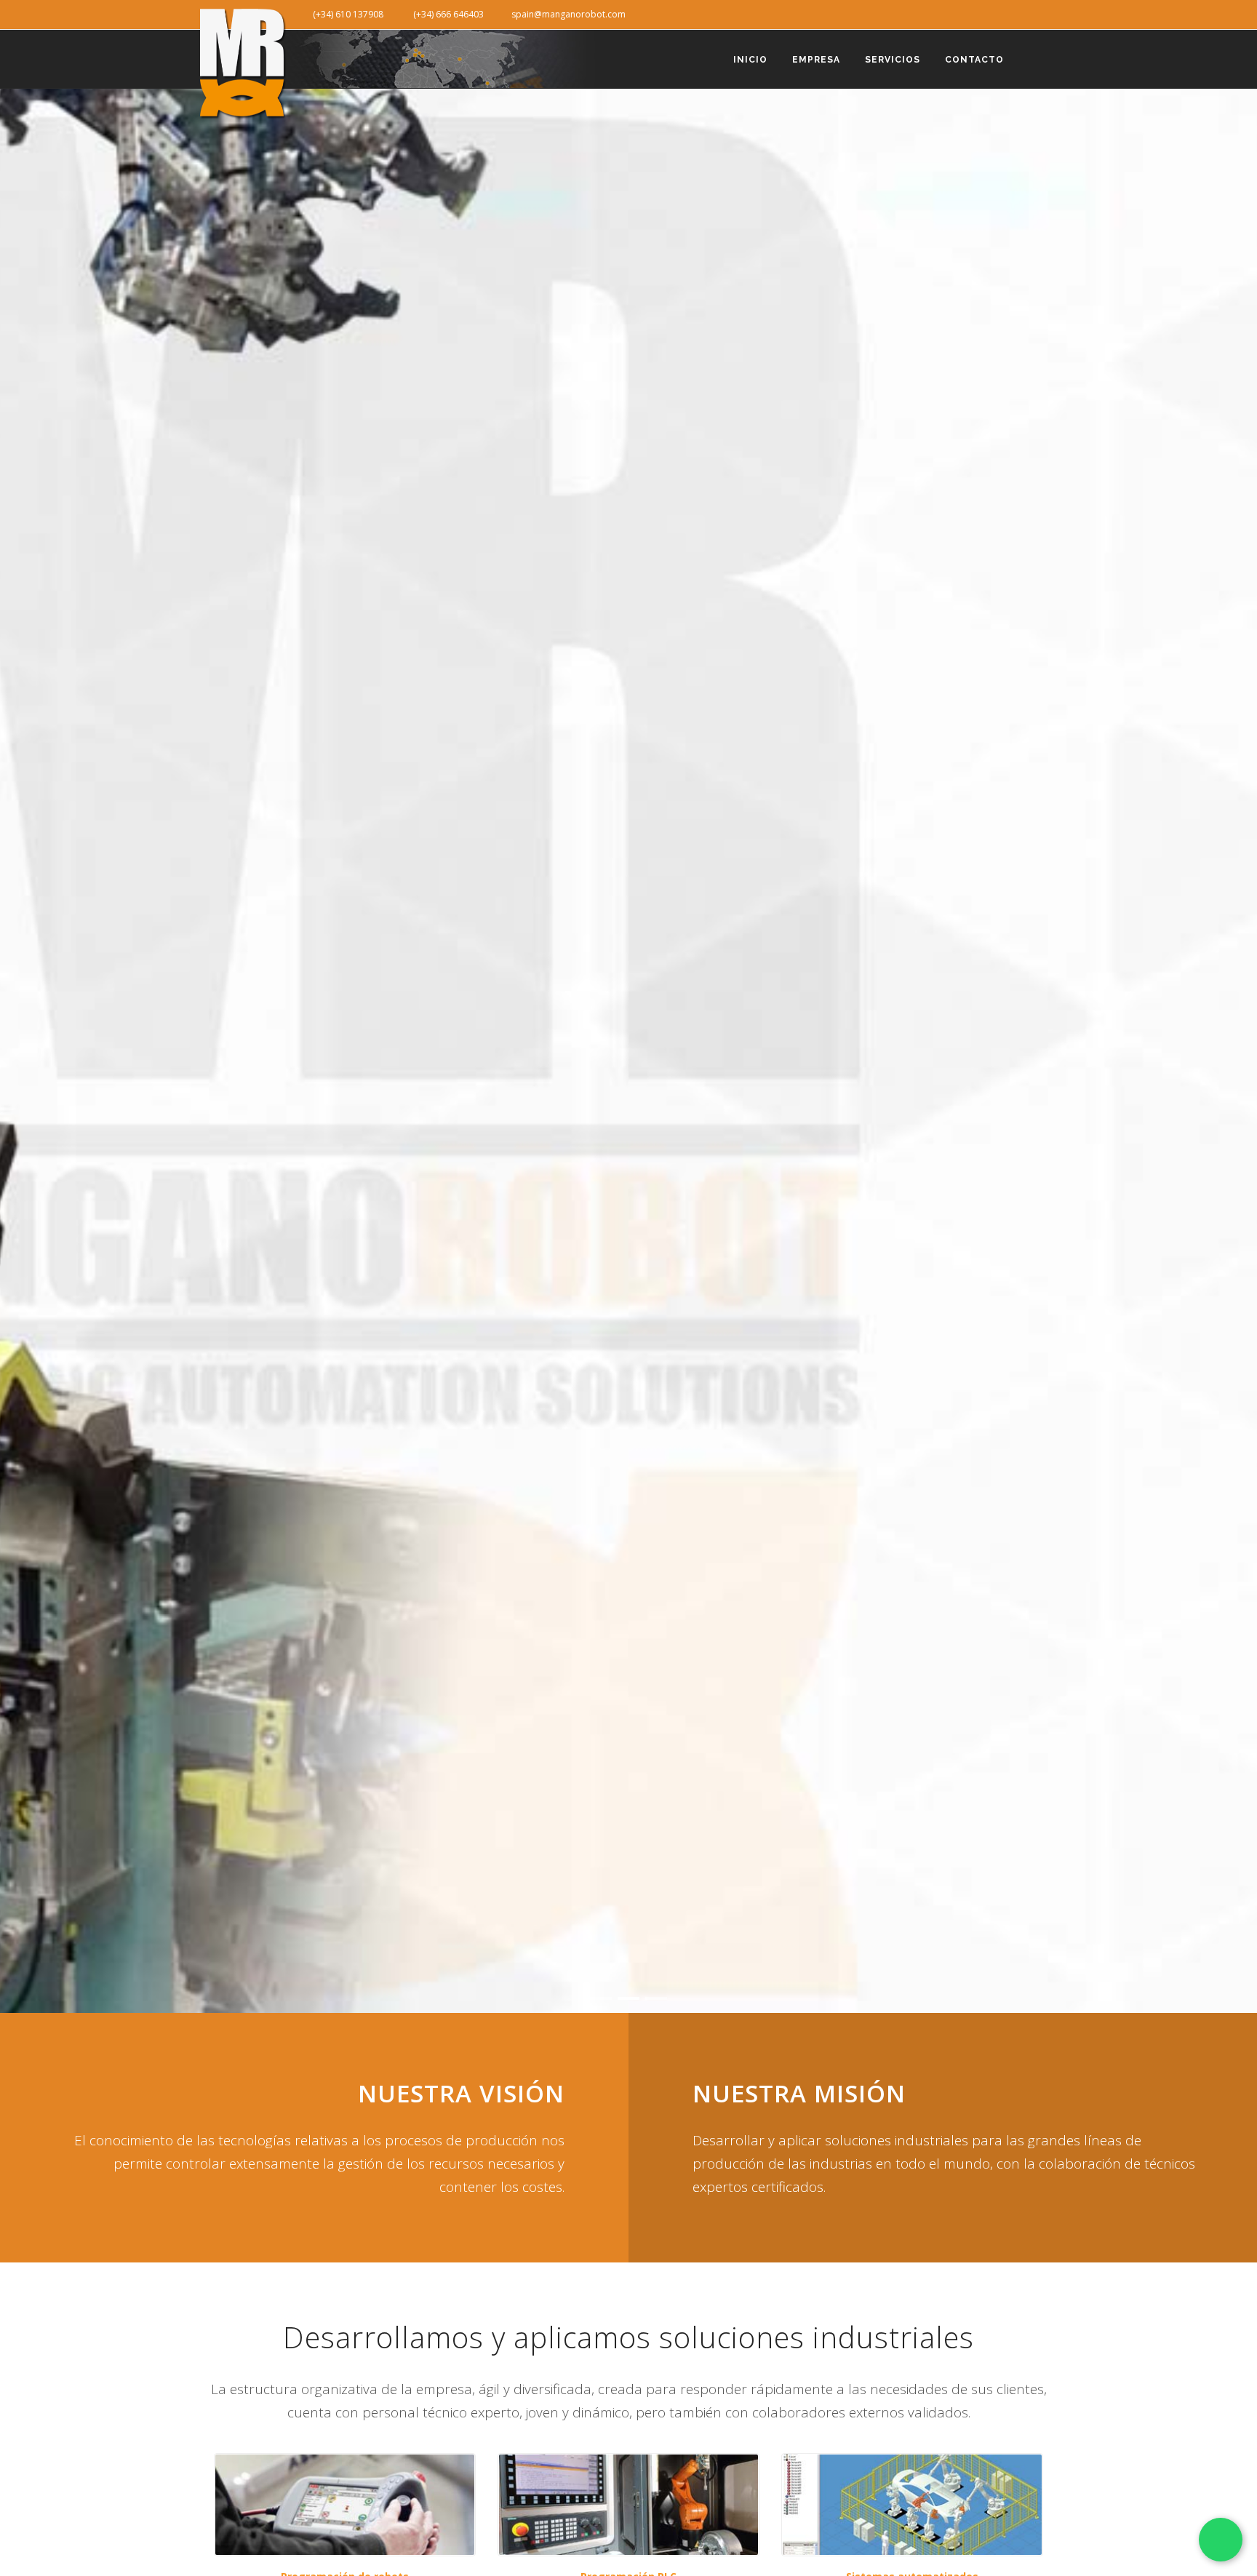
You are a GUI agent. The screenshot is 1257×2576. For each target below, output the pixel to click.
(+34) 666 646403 (444, 14)
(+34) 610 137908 (344, 14)
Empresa (816, 60)
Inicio (750, 60)
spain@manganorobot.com (565, 14)
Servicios (893, 60)
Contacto (974, 60)
